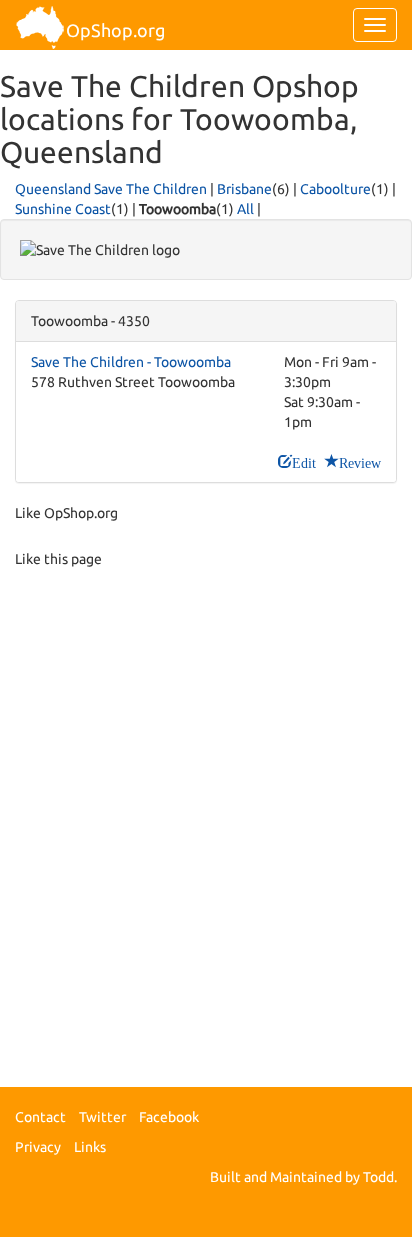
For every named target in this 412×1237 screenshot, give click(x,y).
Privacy (38, 1147)
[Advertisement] (206, 831)
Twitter (102, 1117)
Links (90, 1147)
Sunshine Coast (63, 209)
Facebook (169, 1117)
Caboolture (335, 189)
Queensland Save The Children (111, 189)
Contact (40, 1117)
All (245, 209)
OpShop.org (115, 30)
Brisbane (244, 189)
